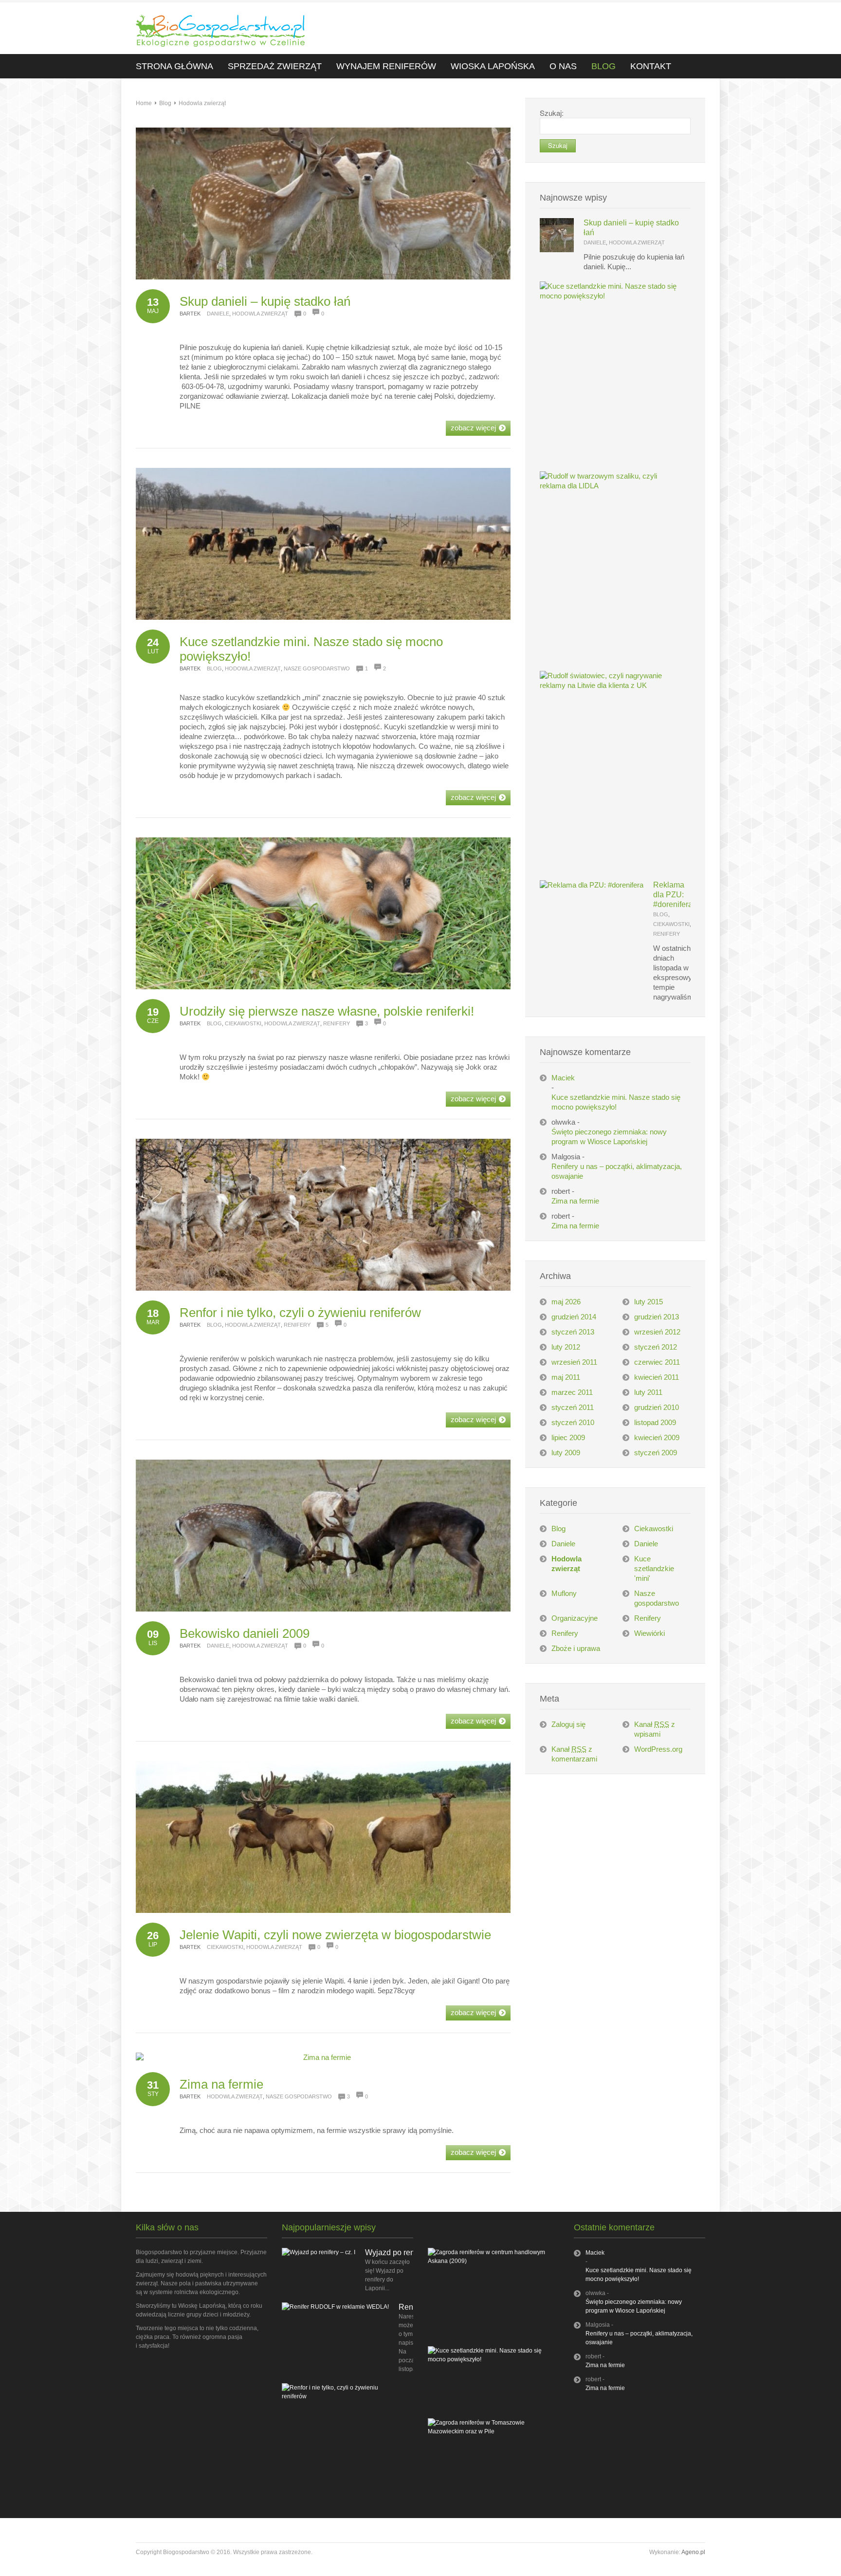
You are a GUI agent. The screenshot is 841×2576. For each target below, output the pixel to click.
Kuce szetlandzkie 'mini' (654, 1568)
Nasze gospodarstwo (317, 668)
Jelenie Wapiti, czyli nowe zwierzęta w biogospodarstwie (335, 1935)
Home (144, 103)
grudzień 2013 (657, 1317)
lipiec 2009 (568, 1437)
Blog (165, 103)
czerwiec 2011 (657, 1362)
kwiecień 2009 (657, 1437)
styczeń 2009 (656, 1453)
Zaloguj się (568, 1724)
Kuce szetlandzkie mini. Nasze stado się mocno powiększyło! (616, 1102)
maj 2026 (566, 1302)
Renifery (337, 1023)
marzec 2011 (572, 1392)
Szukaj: (552, 113)
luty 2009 (566, 1453)
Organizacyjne (575, 1618)
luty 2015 (649, 1302)
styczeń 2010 (573, 1422)
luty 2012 (566, 1347)
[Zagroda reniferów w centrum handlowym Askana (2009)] (489, 2261)
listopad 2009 (655, 1422)
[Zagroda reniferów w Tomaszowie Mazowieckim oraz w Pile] (489, 2431)
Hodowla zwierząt (202, 103)
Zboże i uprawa (576, 1648)
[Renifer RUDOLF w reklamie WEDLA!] (335, 2307)
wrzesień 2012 (657, 1332)
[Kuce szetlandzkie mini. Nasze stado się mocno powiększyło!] (610, 296)
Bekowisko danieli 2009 (245, 1633)
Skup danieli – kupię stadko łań (265, 301)
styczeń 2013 (573, 1332)
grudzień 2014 (574, 1317)
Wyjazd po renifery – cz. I (408, 2252)
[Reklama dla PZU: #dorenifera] (592, 885)
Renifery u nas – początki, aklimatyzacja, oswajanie (617, 1171)
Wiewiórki (649, 1633)
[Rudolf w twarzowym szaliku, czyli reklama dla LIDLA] (610, 486)
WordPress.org (658, 1749)
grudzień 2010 (657, 1407)
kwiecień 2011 (657, 1377)
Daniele (218, 314)
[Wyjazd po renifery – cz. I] (319, 2252)
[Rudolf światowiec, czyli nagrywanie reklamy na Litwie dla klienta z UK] (610, 685)
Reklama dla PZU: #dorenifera (673, 895)
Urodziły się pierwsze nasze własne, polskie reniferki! (327, 1011)
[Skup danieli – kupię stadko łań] (557, 250)
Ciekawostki (243, 1023)
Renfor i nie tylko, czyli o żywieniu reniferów (300, 1313)
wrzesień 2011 (574, 1362)
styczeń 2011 (573, 1407)
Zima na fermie (221, 2084)
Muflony (564, 1593)
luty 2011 (648, 1392)
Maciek (563, 1078)
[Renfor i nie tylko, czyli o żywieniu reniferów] (343, 2396)
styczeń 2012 (656, 1347)
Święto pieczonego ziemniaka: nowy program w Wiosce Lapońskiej (609, 1137)
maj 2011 (566, 1377)
